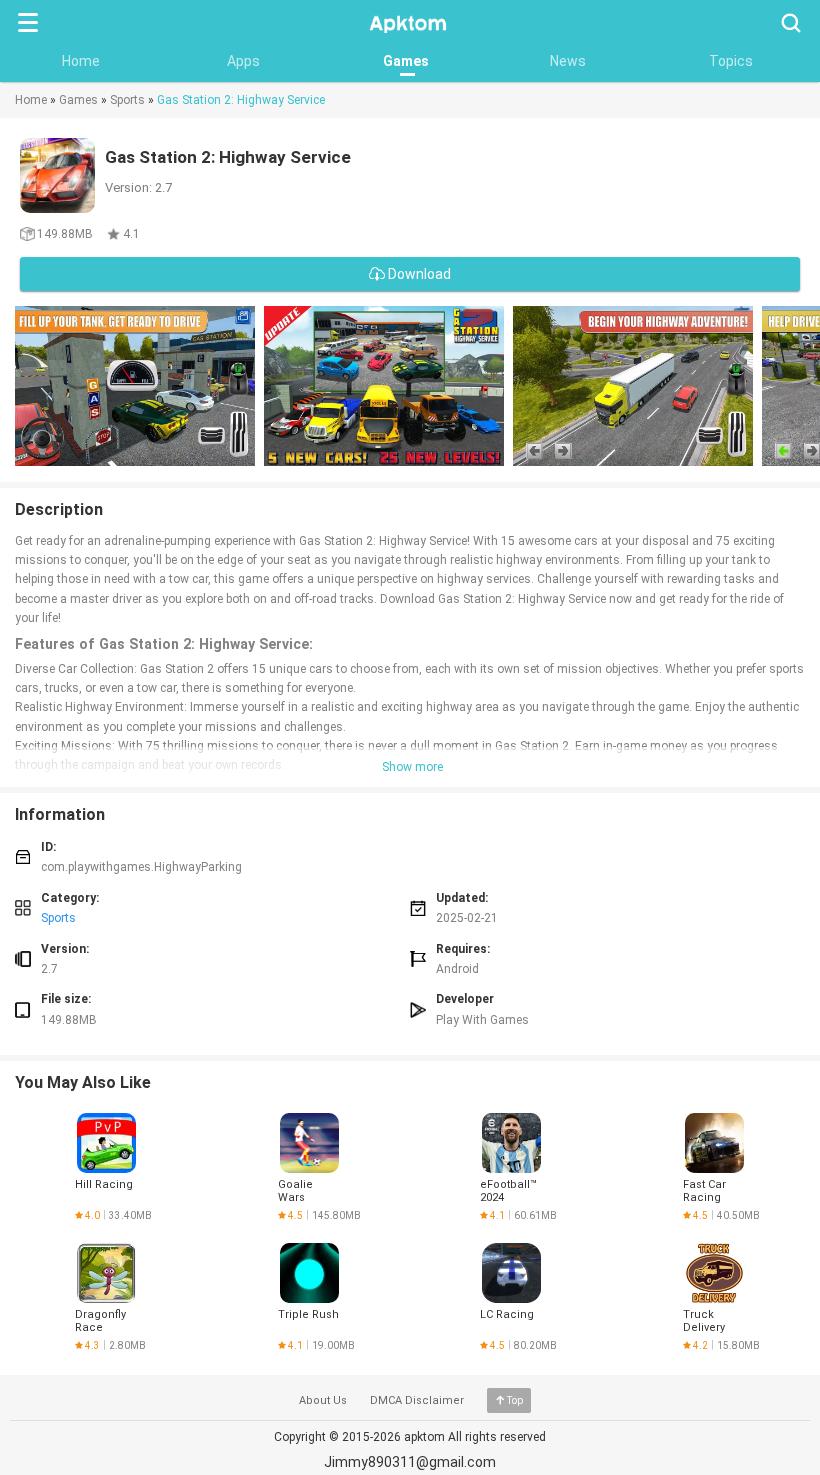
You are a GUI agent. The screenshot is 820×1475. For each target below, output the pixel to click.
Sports (127, 100)
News (568, 61)
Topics (731, 61)
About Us (323, 1400)
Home (81, 61)
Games (406, 61)
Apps (243, 61)
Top (515, 1400)
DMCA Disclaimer (417, 1400)
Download (418, 274)
